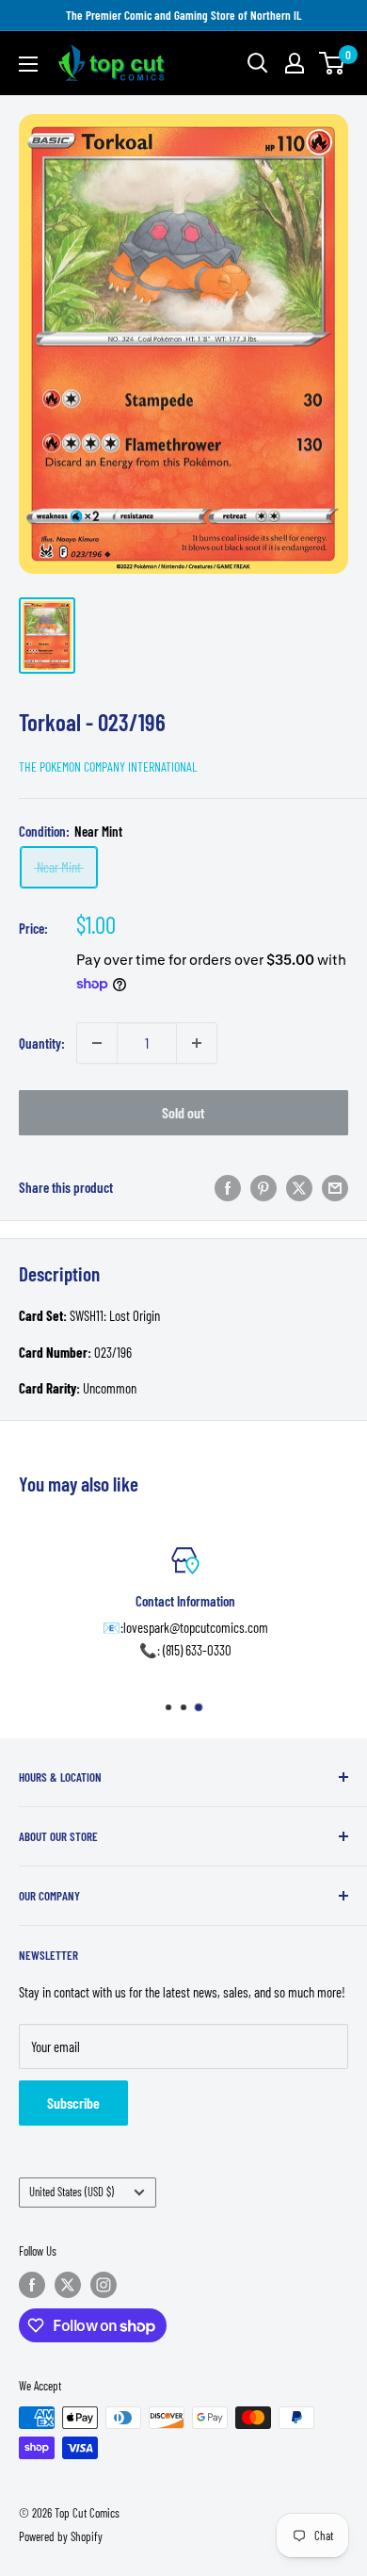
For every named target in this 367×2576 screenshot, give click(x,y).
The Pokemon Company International (108, 766)
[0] (333, 63)
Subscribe (73, 2103)
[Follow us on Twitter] (68, 2285)
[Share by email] (335, 1187)
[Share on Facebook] (228, 1187)
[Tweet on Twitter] (299, 1187)
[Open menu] (28, 64)
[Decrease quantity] (97, 1043)
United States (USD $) (72, 2192)
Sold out (183, 1112)
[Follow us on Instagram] (104, 2285)
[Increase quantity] (197, 1043)
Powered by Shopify (61, 2536)
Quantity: (42, 1043)
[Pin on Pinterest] (263, 1187)
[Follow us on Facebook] (32, 2285)
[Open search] (258, 63)
